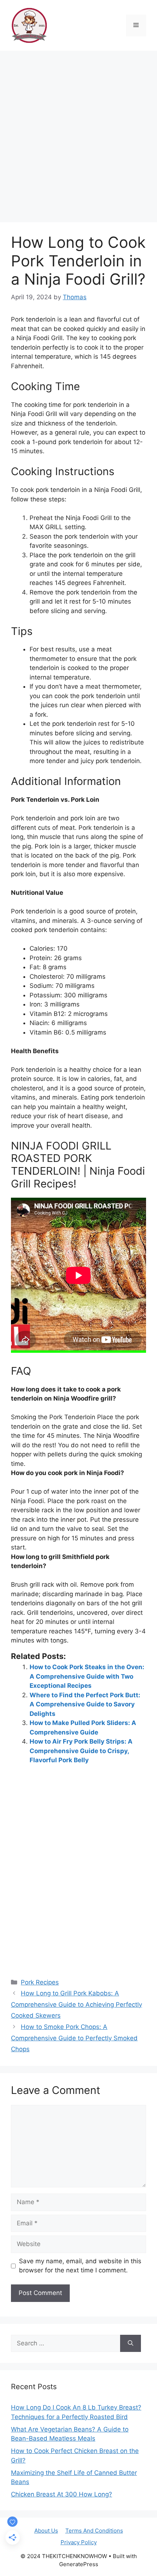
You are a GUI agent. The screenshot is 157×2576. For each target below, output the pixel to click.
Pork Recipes (40, 1982)
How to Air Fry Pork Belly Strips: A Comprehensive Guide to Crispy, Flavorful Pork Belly (81, 1751)
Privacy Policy (79, 2542)
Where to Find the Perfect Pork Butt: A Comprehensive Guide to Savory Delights (85, 1704)
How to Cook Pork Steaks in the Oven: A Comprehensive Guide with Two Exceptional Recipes (87, 1676)
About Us (46, 2531)
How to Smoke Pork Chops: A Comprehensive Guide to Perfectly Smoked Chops (74, 2038)
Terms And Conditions (94, 2531)
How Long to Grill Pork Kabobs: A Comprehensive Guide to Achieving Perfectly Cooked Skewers (76, 2004)
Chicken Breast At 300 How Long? (62, 2494)
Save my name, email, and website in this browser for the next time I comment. (80, 2266)
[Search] (131, 2344)
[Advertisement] (78, 133)
